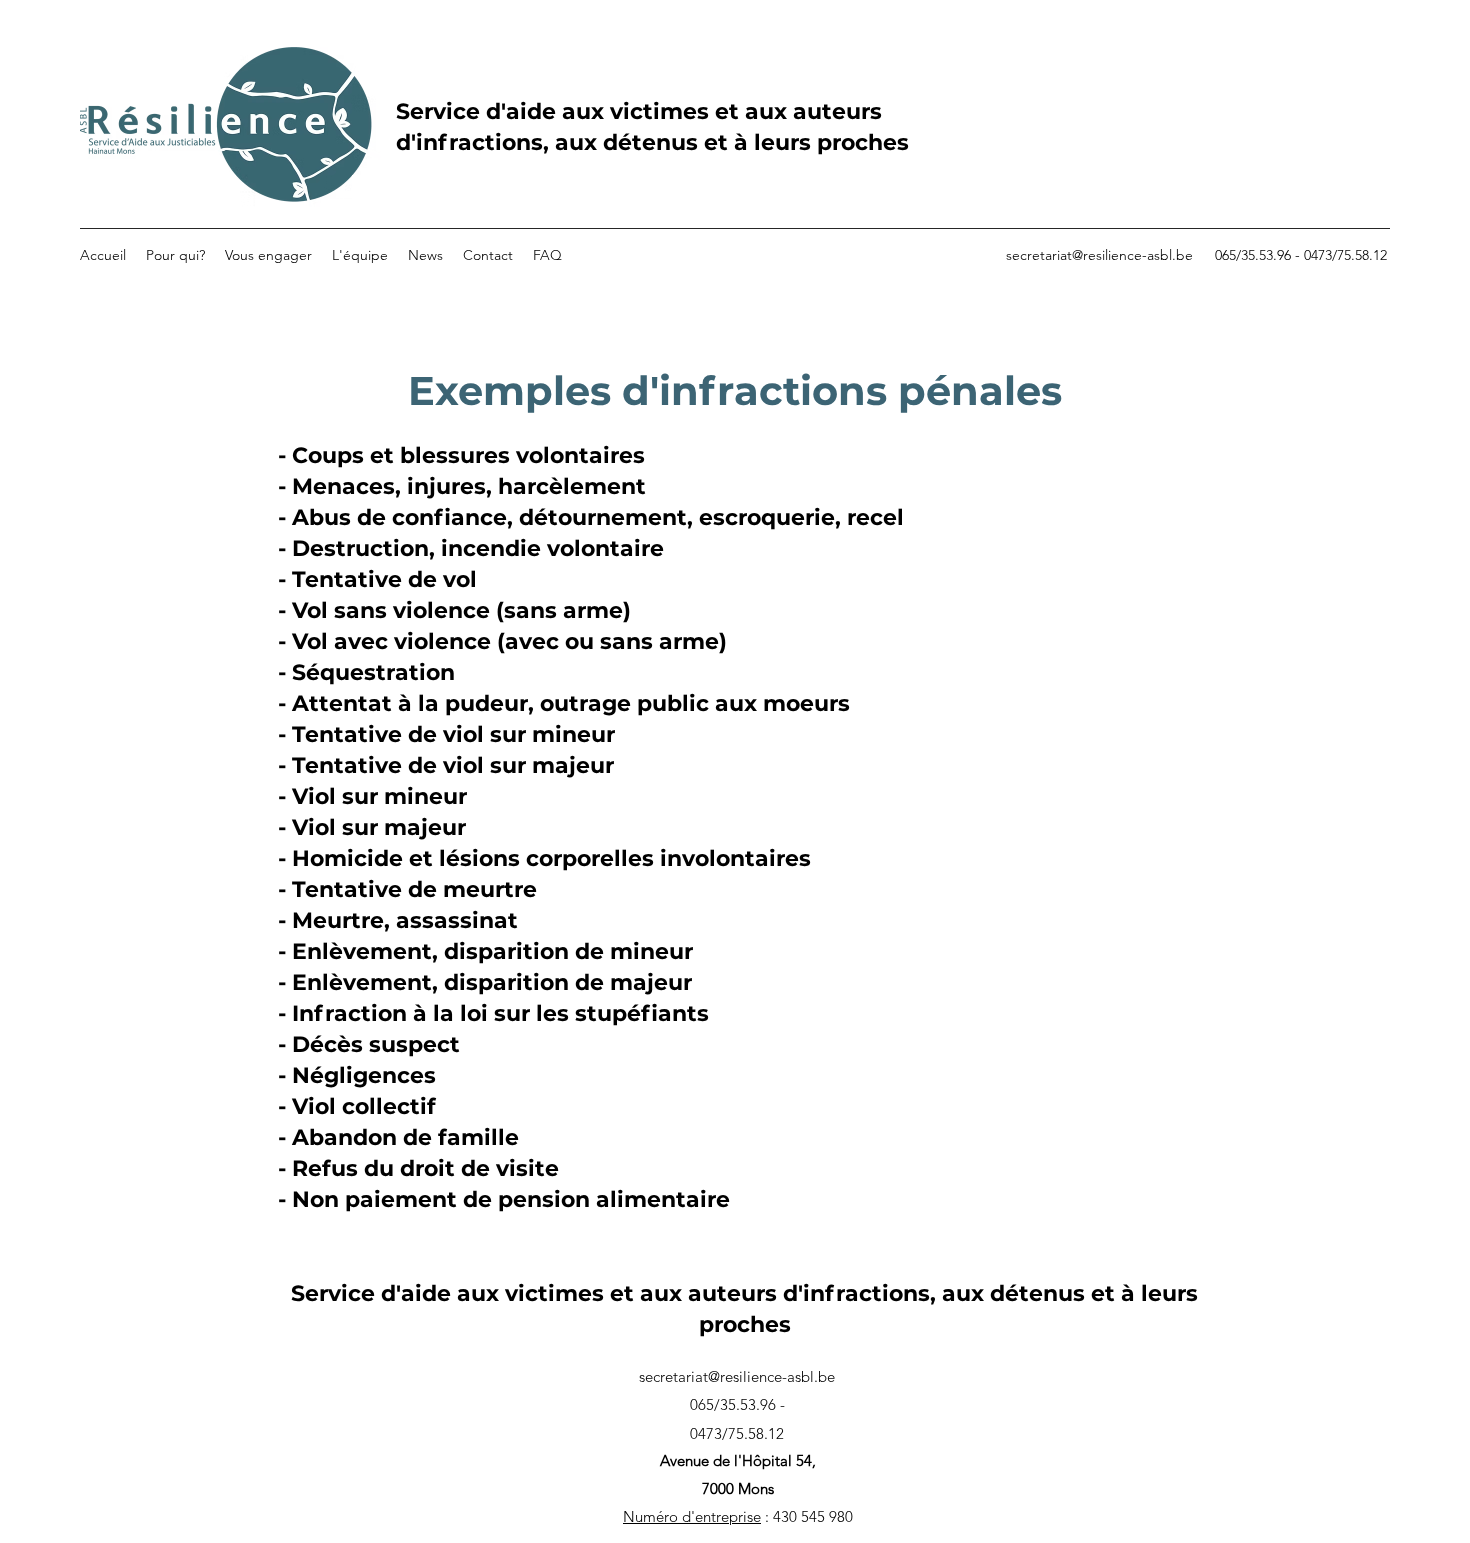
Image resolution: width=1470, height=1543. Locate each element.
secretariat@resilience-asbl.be (1099, 255)
